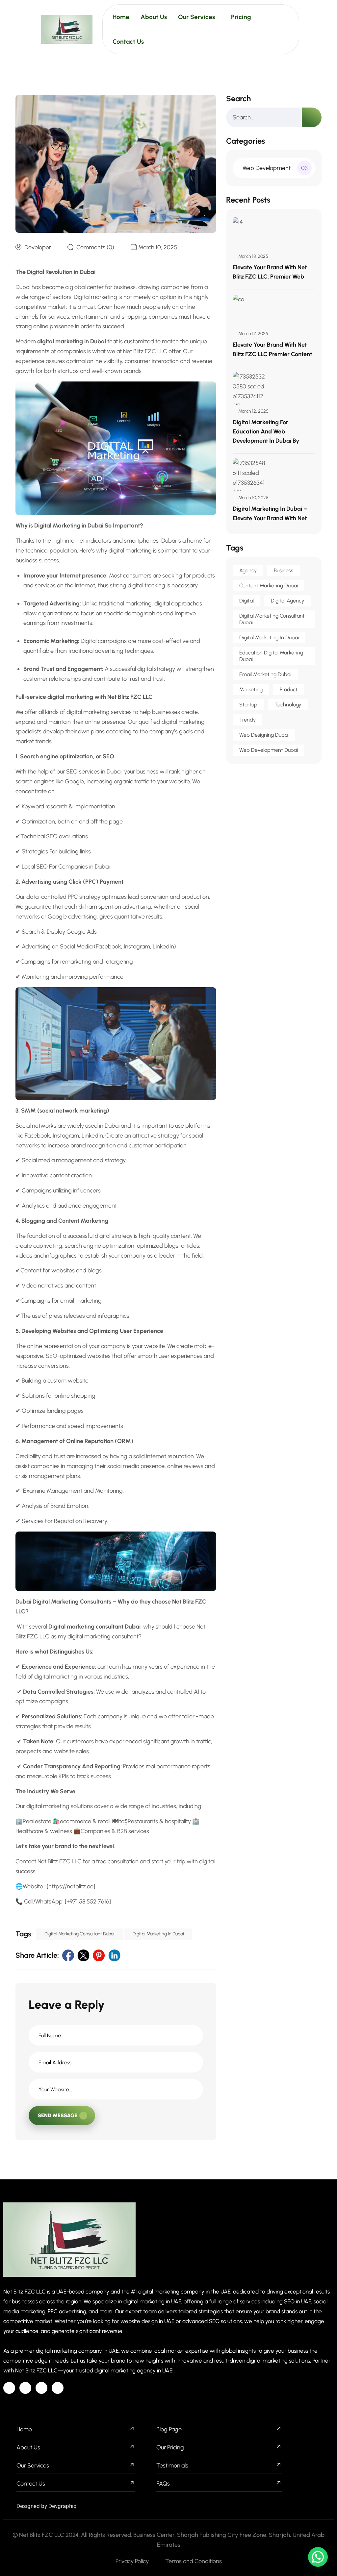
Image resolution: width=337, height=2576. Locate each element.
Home (121, 17)
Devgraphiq (63, 2506)
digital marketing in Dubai (158, 1934)
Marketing (251, 689)
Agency (248, 570)
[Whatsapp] (58, 2388)
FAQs (163, 2484)
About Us (28, 2447)
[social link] (68, 1955)
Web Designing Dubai (264, 735)
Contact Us (128, 42)
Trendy (247, 720)
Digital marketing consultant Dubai (79, 1934)
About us (154, 17)
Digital (246, 601)
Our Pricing (170, 2447)
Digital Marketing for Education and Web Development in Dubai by (266, 431)
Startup (248, 705)
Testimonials (172, 2466)
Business (284, 570)
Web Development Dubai (269, 750)
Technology (288, 705)
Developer (38, 247)
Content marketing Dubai (269, 586)
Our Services (196, 17)
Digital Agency (287, 601)
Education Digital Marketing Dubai (271, 656)
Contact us (31, 2484)
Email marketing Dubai (265, 674)
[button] (318, 2557)
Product (289, 689)
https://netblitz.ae (71, 1886)
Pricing (241, 17)
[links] (67, 29)
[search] (312, 117)
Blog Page (169, 2429)
